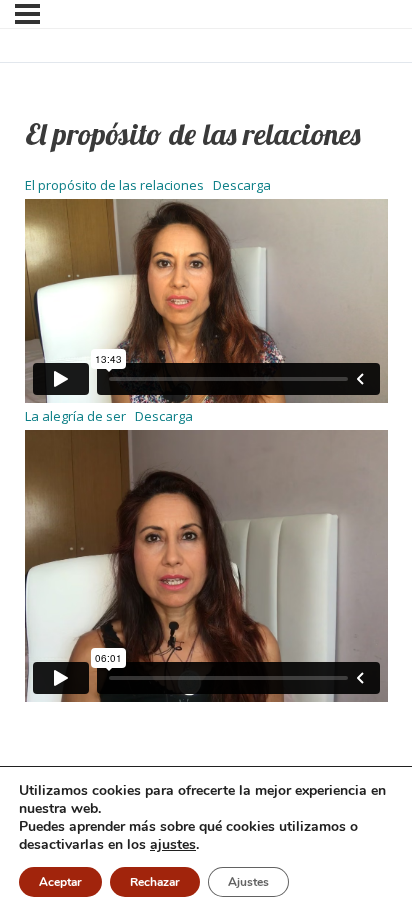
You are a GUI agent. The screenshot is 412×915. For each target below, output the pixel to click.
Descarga (242, 185)
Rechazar (155, 882)
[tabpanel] (206, 437)
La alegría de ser (75, 416)
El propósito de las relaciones (114, 185)
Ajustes (248, 882)
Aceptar (60, 882)
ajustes (173, 845)
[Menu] (27, 14)
